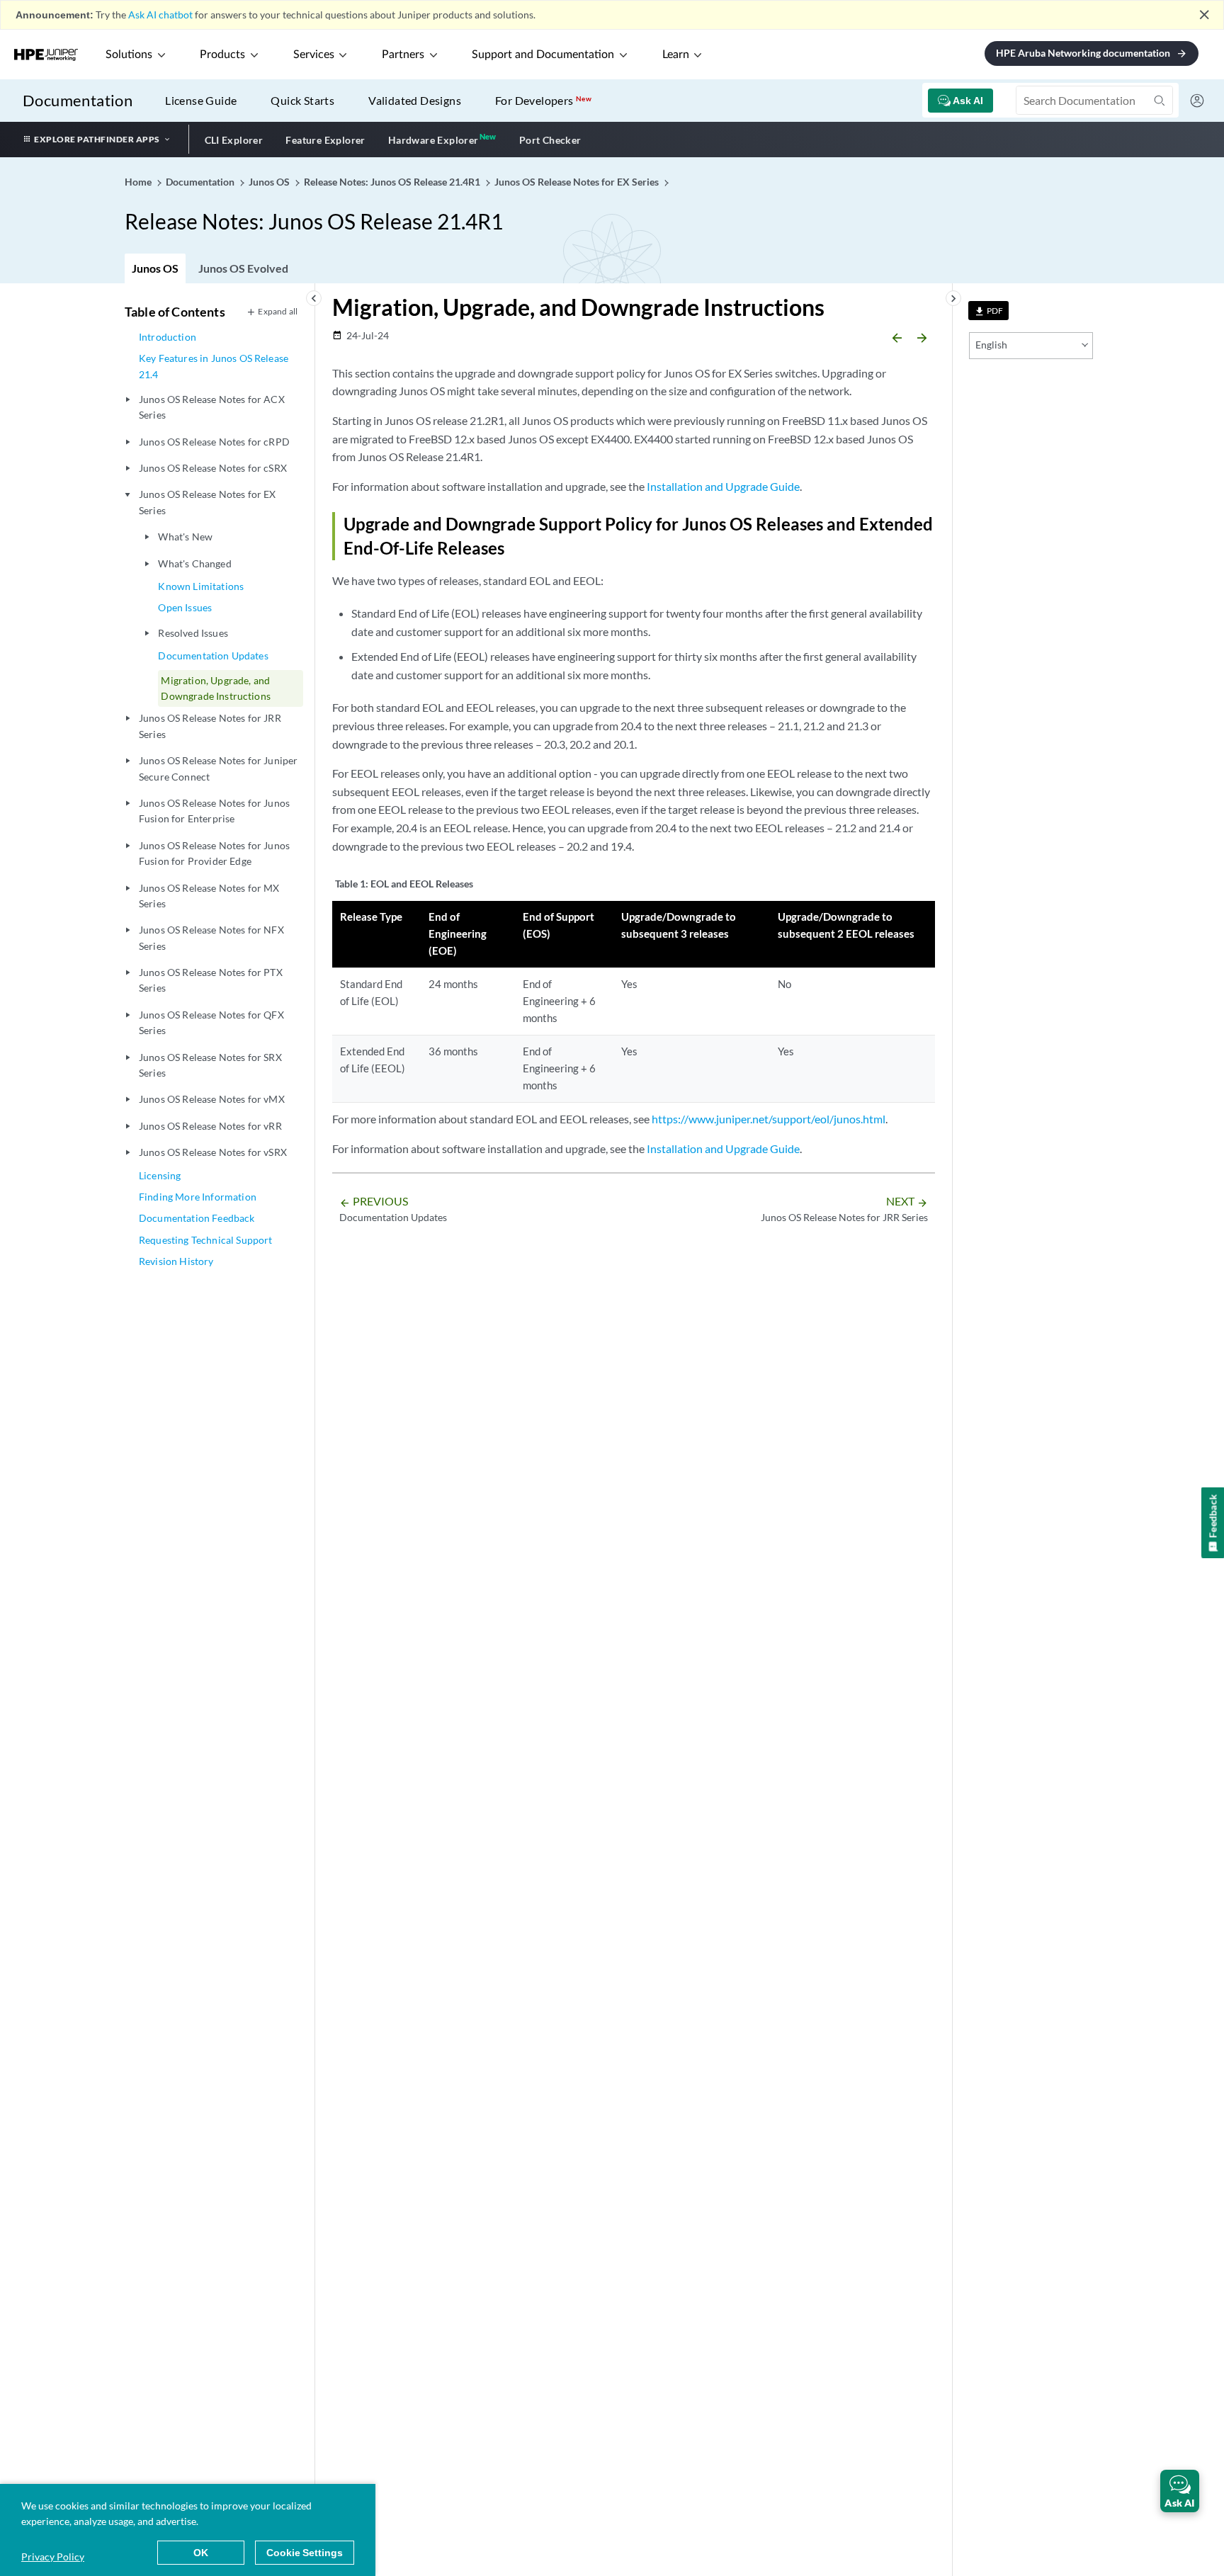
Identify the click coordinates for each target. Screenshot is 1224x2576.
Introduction (168, 337)
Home (139, 182)
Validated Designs (415, 100)
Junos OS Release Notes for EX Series (208, 502)
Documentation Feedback (197, 1218)
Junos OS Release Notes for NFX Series (211, 937)
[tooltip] (988, 311)
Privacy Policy (53, 2557)
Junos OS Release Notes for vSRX (213, 1152)
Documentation (78, 100)
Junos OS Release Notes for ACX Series (212, 407)
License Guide (201, 100)
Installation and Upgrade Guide (723, 486)
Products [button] (222, 55)
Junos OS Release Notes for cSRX (213, 468)
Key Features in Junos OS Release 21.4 (214, 366)
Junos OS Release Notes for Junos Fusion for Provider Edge (214, 853)
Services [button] (314, 55)
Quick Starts (302, 100)
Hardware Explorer (433, 140)
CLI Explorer (234, 140)
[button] (1180, 2491)
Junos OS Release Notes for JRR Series (210, 726)
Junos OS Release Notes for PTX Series (211, 980)
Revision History (176, 1261)
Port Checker (550, 140)
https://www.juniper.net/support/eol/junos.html (769, 1119)
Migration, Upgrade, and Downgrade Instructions (216, 688)
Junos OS (155, 268)
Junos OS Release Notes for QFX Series (211, 1022)
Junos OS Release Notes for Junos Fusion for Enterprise (214, 811)
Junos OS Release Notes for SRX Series (210, 1065)
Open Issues (185, 607)
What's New (185, 537)
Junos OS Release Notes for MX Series (209, 896)
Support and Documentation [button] (543, 55)
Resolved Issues (193, 633)
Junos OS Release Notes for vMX (212, 1099)
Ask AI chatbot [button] (160, 15)
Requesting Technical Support (205, 1240)
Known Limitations (201, 586)
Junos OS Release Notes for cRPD (214, 442)
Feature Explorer (325, 140)
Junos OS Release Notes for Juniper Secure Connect (218, 768)
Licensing (160, 1175)
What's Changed (194, 563)
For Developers (543, 100)
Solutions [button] (129, 55)
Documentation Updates (213, 656)
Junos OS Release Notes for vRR (210, 1126)
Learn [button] (676, 55)
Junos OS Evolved (243, 268)
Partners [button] (403, 55)
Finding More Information (198, 1197)
